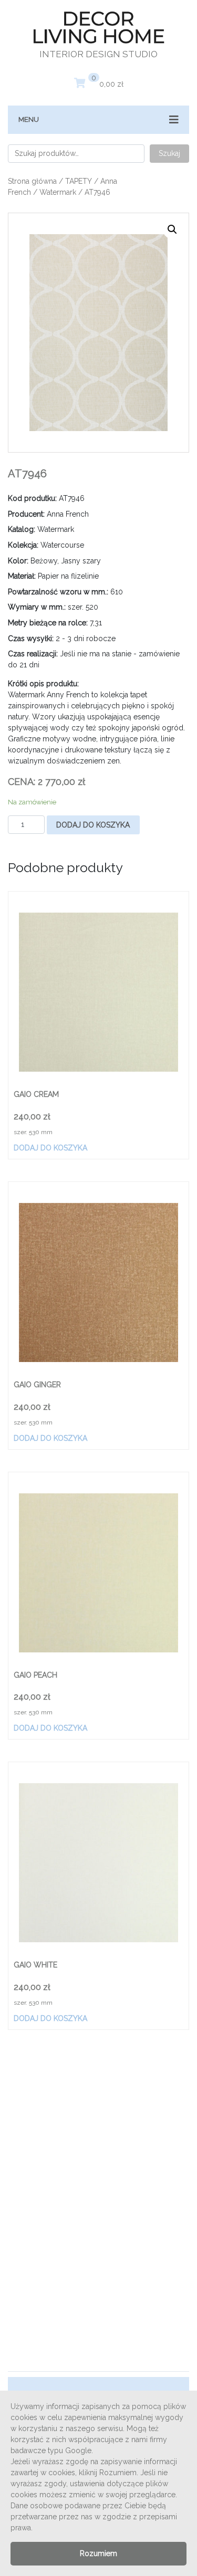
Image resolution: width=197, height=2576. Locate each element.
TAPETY (79, 181)
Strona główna (32, 181)
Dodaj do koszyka (93, 825)
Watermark (58, 192)
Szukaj (169, 153)
